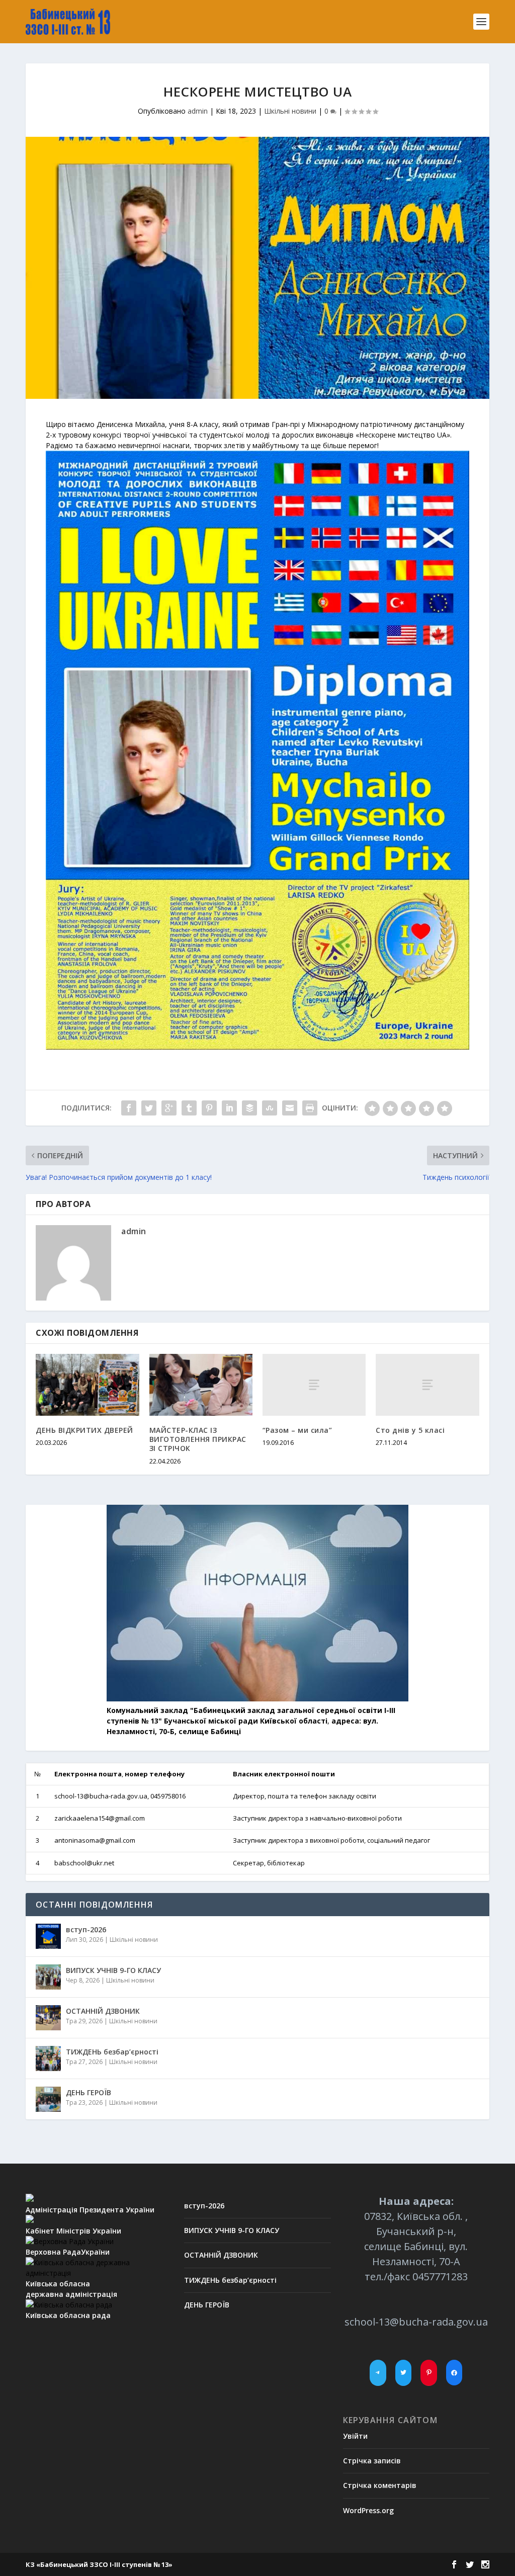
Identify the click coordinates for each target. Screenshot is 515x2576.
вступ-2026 (86, 1929)
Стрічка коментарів (380, 2485)
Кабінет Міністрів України (73, 2231)
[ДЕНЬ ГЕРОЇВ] (48, 2099)
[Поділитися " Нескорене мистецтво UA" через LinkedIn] (229, 1108)
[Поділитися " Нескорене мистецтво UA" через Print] (310, 1108)
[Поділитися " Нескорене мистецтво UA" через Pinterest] (209, 1108)
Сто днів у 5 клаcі (410, 1430)
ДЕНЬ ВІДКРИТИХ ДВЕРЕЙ (84, 1430)
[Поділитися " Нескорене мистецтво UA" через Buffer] (249, 1108)
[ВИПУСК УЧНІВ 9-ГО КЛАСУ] (48, 1977)
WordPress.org (368, 2510)
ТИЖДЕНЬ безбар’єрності (112, 2052)
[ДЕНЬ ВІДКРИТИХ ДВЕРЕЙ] (87, 1385)
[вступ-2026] (48, 1936)
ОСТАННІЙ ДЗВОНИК (103, 2011)
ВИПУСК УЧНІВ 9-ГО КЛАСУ (113, 1970)
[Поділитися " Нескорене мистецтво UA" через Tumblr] (189, 1108)
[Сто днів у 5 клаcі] (427, 1385)
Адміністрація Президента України (90, 2210)
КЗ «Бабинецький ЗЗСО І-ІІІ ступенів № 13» (99, 2564)
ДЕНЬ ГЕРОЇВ (89, 2092)
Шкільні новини (290, 111)
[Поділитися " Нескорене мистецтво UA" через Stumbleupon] (270, 1108)
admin (198, 111)
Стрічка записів (372, 2461)
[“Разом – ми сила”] (314, 1385)
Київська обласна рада (68, 2315)
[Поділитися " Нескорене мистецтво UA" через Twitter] (149, 1108)
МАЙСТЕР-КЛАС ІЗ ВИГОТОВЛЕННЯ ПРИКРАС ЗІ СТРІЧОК (198, 1439)
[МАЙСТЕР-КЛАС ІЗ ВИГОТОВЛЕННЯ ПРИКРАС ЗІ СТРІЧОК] (201, 1385)
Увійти (355, 2436)
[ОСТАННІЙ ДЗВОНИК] (48, 2018)
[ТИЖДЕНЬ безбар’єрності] (48, 2058)
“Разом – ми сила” (297, 1430)
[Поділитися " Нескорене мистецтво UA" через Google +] (169, 1108)
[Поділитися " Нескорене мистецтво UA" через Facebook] (129, 1108)
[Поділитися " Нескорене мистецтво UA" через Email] (290, 1108)
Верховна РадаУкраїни (68, 2252)
